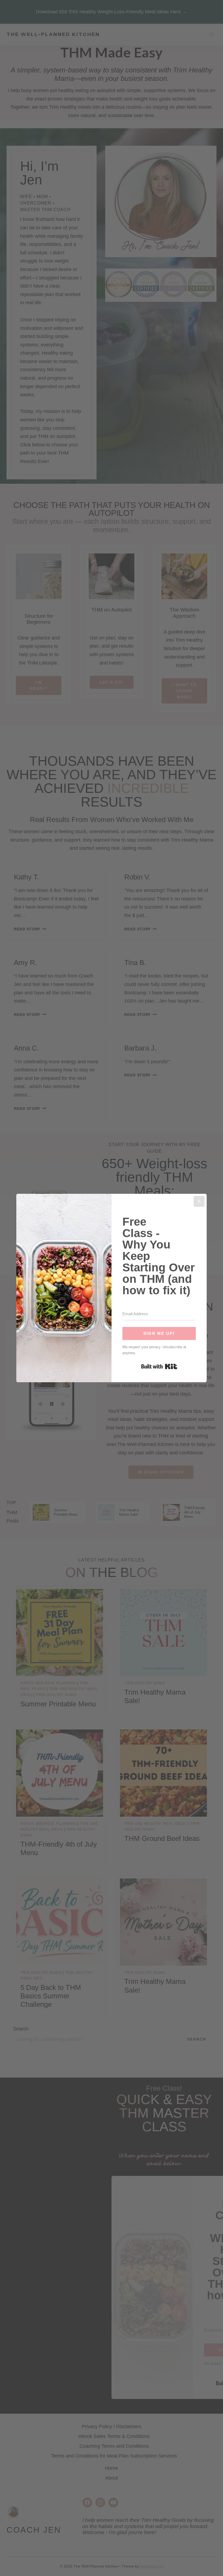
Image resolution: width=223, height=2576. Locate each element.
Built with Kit (159, 1366)
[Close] (199, 1201)
